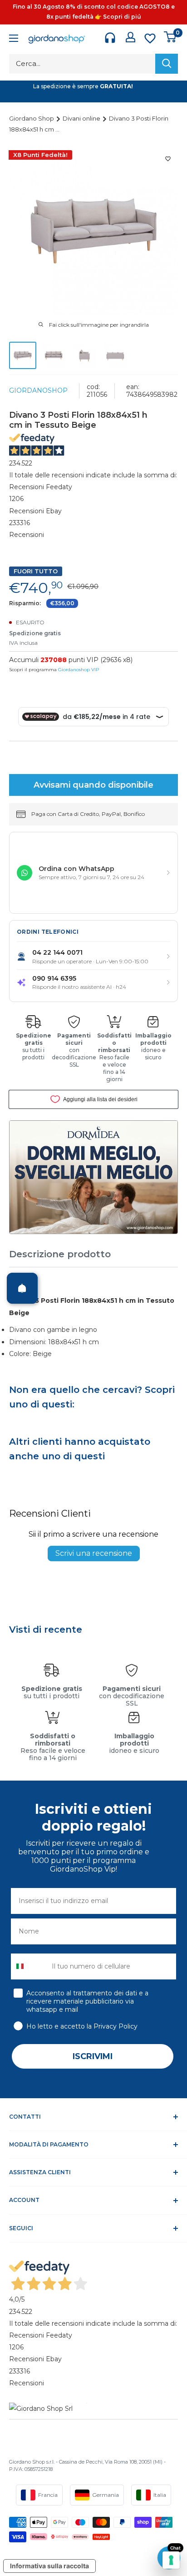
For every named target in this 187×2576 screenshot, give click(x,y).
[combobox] (29, 1966)
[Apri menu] (14, 39)
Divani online (82, 118)
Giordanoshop (38, 390)
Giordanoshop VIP (79, 670)
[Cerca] (167, 64)
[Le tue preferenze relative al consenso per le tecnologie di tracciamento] (171, 2560)
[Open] (22, 1288)
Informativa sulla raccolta (49, 2566)
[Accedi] (130, 37)
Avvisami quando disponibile (93, 785)
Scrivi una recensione (94, 1553)
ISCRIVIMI (93, 2056)
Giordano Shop (32, 118)
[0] (170, 37)
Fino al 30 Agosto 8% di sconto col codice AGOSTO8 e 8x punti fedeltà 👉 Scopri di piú (94, 12)
